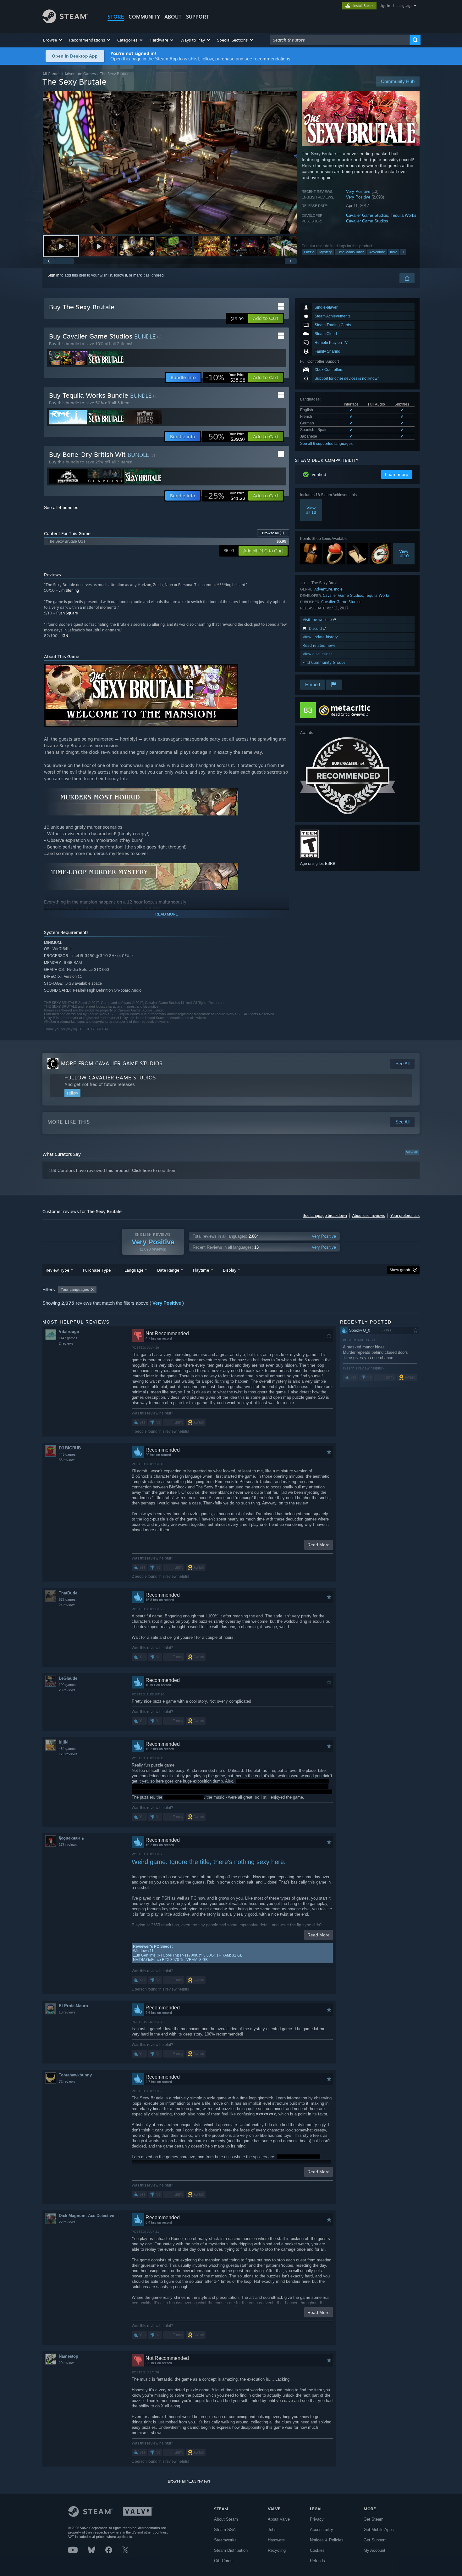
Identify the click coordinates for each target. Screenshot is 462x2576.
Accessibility (322, 2530)
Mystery (326, 252)
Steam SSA (225, 2530)
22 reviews (67, 2222)
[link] (225, 378)
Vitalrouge (69, 1332)
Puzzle (309, 252)
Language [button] (134, 1270)
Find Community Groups (324, 662)
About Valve (279, 2519)
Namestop (69, 2356)
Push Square (67, 613)
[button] (53, 40)
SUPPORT (198, 17)
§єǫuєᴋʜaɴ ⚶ (72, 1838)
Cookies (317, 2550)
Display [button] (230, 1270)
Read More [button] (319, 1545)
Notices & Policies (327, 2540)
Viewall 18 (311, 510)
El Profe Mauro (73, 2006)
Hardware (276, 2540)
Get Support (375, 2540)
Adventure (377, 252)
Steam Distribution (231, 2550)
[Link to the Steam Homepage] (65, 22)
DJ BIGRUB (70, 1448)
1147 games (68, 1338)
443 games (67, 1454)
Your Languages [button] (75, 1290)
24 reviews (67, 1605)
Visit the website (318, 620)
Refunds (317, 2561)
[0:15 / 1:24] (170, 162)
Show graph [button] (400, 1270)
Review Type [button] (57, 1270)
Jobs (272, 2530)
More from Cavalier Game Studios (112, 1063)
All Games (51, 74)
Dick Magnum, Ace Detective (86, 2216)
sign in (385, 6)
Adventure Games (80, 74)
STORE (116, 17)
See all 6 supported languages (326, 444)
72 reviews (67, 2081)
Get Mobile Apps (379, 2530)
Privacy (317, 2519)
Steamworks (225, 2540)
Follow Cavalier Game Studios (110, 1078)
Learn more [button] (397, 474)
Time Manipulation (351, 252)
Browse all (273, 533)
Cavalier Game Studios (367, 215)
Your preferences (405, 1216)
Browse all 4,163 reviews (189, 2481)
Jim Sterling (69, 590)
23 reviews (67, 1690)
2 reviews (66, 1343)
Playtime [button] (201, 1270)
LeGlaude (68, 1678)
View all (412, 1152)
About (173, 17)
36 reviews (67, 1460)
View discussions (318, 654)
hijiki (64, 1742)
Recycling (277, 2550)
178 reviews (68, 1845)
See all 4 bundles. (62, 507)
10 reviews (67, 2012)
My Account (374, 2550)
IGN (65, 636)
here (147, 1170)
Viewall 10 (404, 553)
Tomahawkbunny (75, 2075)
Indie (394, 252)
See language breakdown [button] (325, 1216)
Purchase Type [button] (97, 1270)
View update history (320, 637)
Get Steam (374, 2519)
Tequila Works (404, 215)
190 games (67, 1685)
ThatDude (68, 1593)
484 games (67, 1749)
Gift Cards (223, 2561)
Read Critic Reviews (348, 714)
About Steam (226, 2519)
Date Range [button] (168, 1270)
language (405, 6)
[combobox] (340, 40)
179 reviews (68, 1754)
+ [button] (403, 252)
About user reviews (369, 1216)
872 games (67, 1599)
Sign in (53, 275)
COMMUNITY (144, 17)
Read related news (319, 645)
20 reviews (67, 2363)
